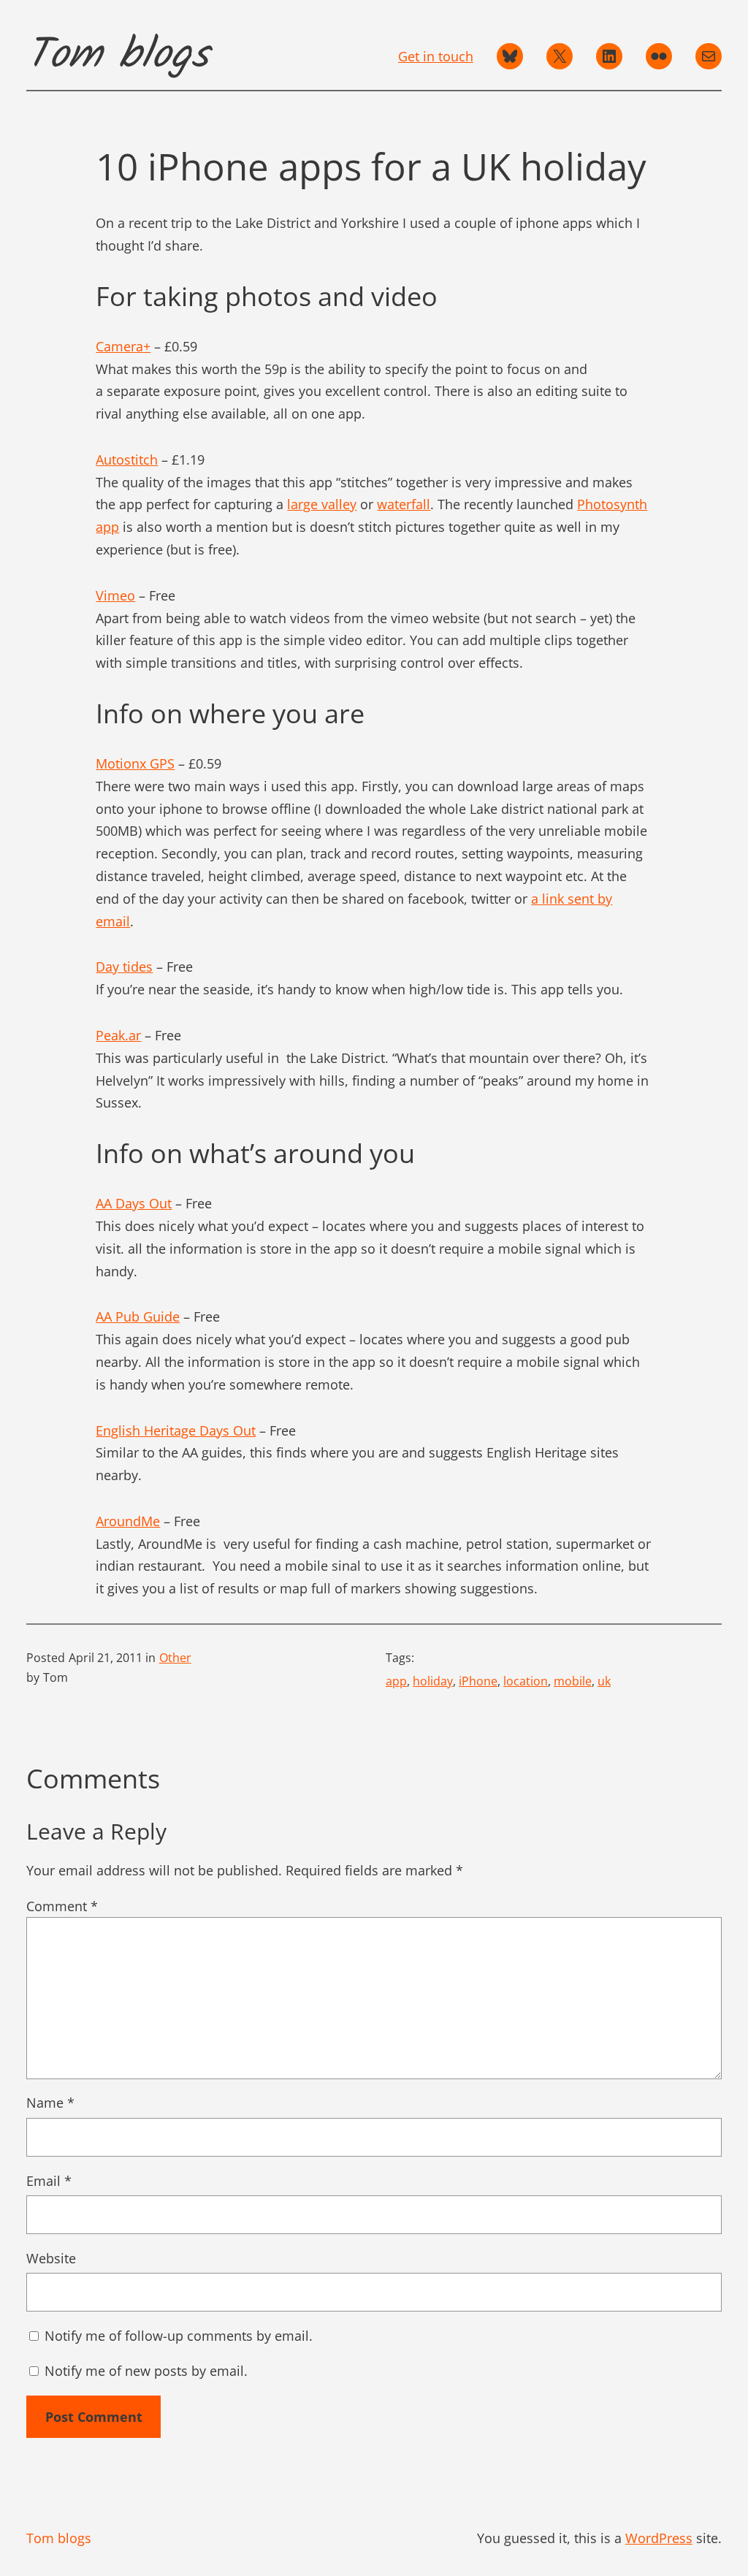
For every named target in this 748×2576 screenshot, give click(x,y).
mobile (573, 1681)
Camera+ (123, 346)
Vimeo (115, 595)
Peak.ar (118, 1035)
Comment (62, 1906)
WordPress (659, 2538)
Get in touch (436, 56)
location (526, 1681)
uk (604, 1681)
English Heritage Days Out (176, 1430)
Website (51, 2258)
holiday (433, 1681)
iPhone (478, 1681)
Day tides (124, 967)
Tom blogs (118, 56)
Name (50, 2103)
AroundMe (128, 1521)
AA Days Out (134, 1203)
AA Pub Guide (138, 1316)
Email (49, 2181)
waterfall (404, 504)
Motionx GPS (135, 763)
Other (175, 1658)
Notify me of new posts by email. (146, 2371)
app (396, 1681)
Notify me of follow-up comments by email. (179, 2336)
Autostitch (127, 460)
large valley (322, 504)
